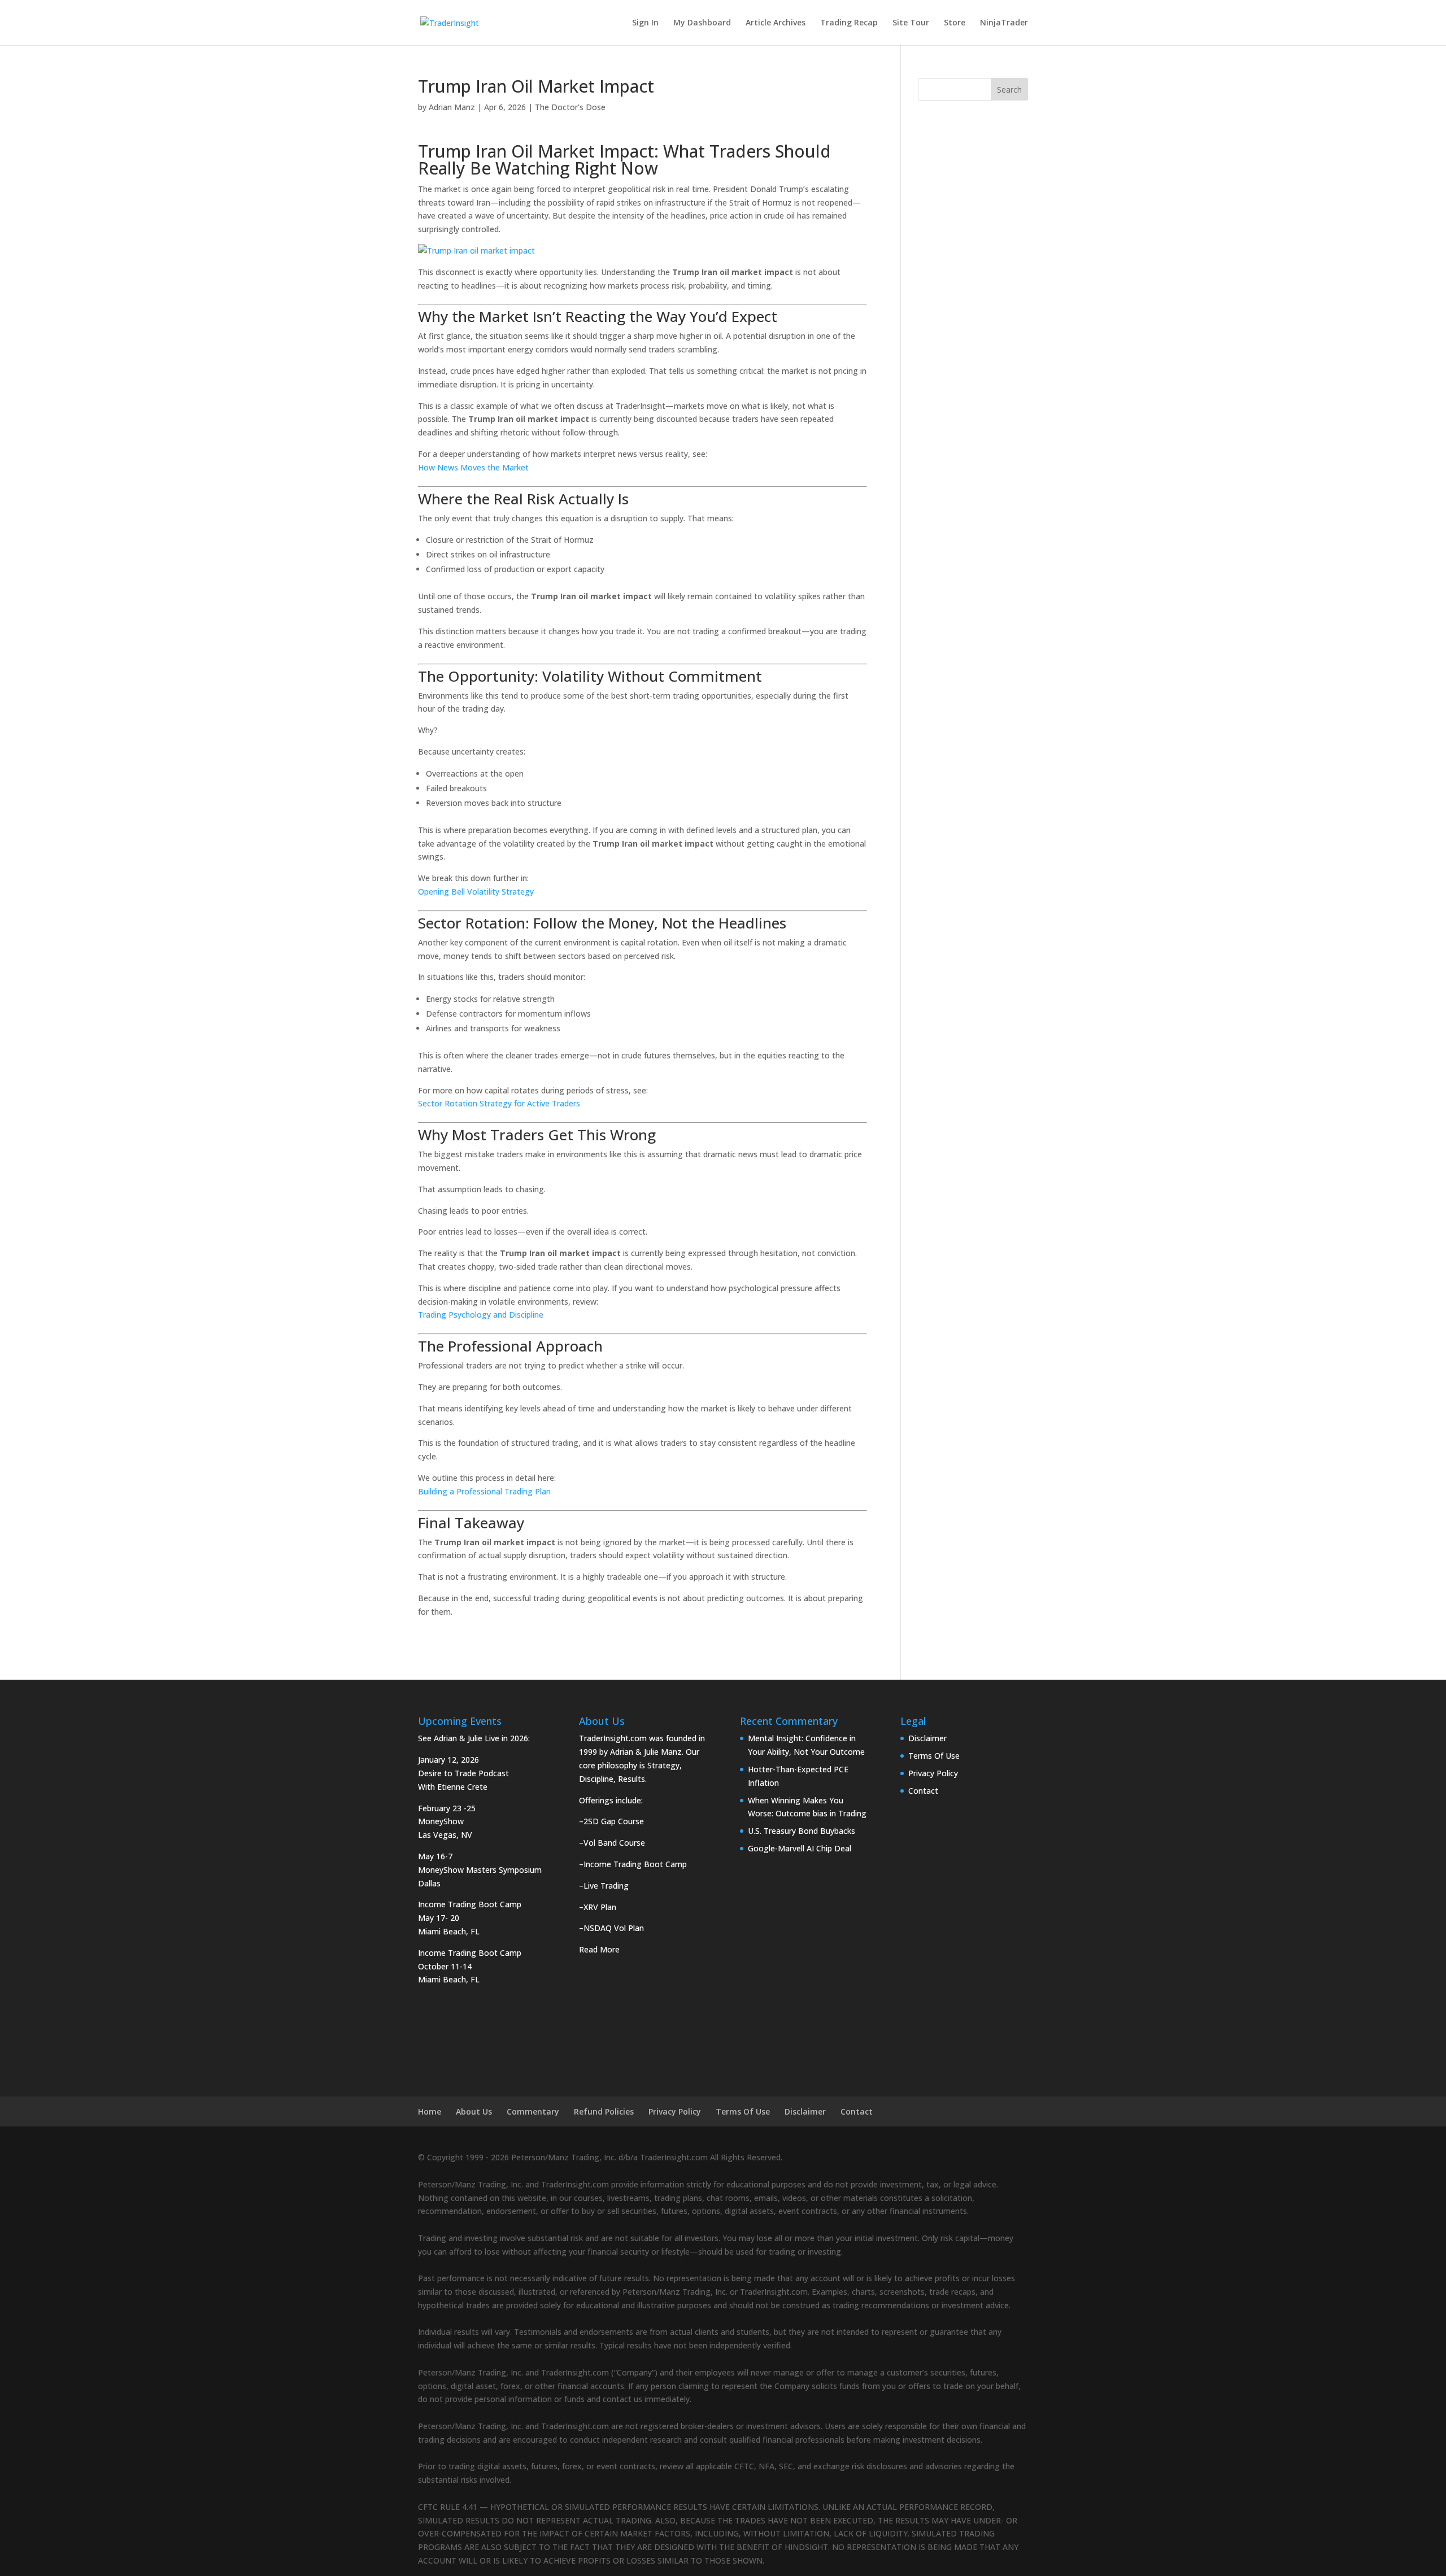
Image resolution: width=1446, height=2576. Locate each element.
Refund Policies (604, 2111)
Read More (599, 1949)
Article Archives (776, 23)
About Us (474, 2111)
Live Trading (606, 1886)
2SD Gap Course (614, 1821)
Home (430, 2111)
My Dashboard (702, 23)
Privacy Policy (933, 1773)
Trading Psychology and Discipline (481, 1315)
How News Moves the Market (473, 467)
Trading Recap (849, 23)
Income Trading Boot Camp (635, 1864)
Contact (923, 1791)
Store (955, 23)
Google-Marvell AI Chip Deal (800, 1848)
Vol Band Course (614, 1843)
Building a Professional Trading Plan (484, 1491)
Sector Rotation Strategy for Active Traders (499, 1103)
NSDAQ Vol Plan (614, 1928)
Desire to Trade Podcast (463, 1773)
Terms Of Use (934, 1756)
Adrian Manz (452, 107)
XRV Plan (600, 1907)
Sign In (645, 23)
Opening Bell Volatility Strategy (476, 892)
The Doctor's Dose (570, 107)
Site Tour (911, 23)
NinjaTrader (1004, 23)
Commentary (533, 2111)
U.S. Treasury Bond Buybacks (802, 1831)
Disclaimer (927, 1738)
